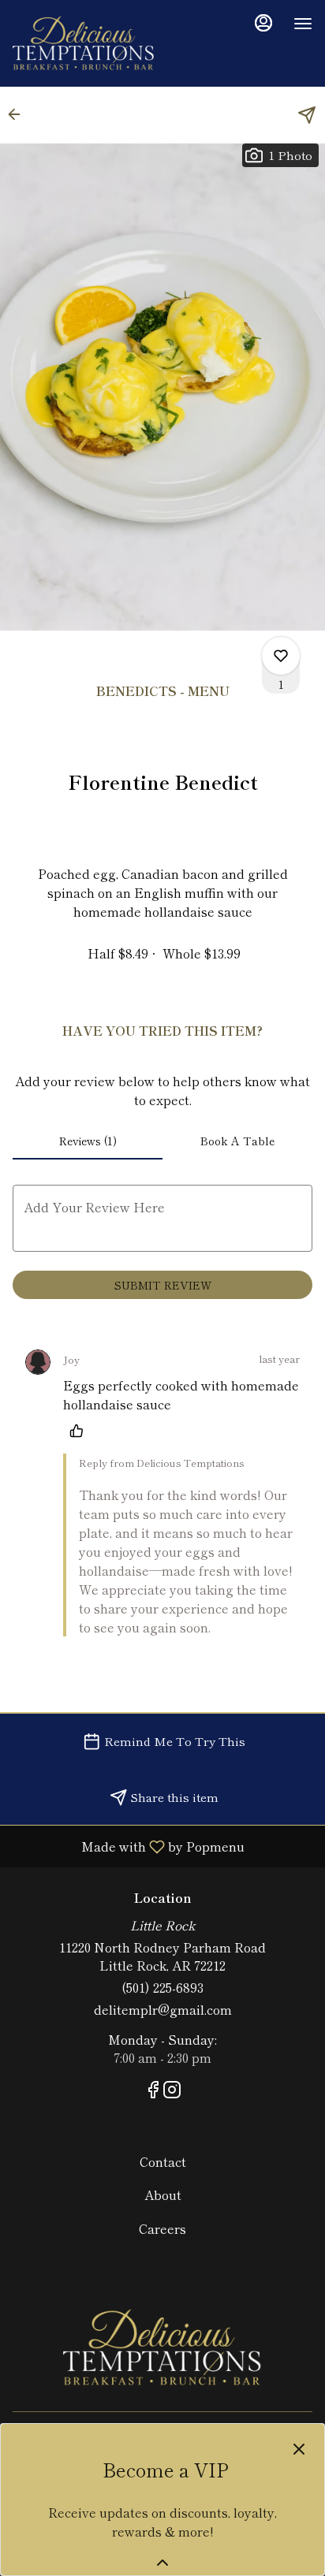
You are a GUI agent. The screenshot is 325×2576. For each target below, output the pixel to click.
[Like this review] (80, 1431)
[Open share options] (307, 115)
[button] (19, 114)
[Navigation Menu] (303, 24)
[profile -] (263, 23)
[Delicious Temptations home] (84, 43)
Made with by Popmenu (128, 1846)
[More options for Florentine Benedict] (281, 656)
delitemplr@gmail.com (163, 2010)
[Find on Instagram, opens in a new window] (172, 2091)
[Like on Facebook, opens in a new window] (153, 2091)
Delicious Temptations (162, 2348)
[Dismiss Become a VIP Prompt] (299, 2449)
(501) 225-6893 (162, 1988)
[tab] (88, 1141)
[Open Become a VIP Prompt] (162, 2563)
